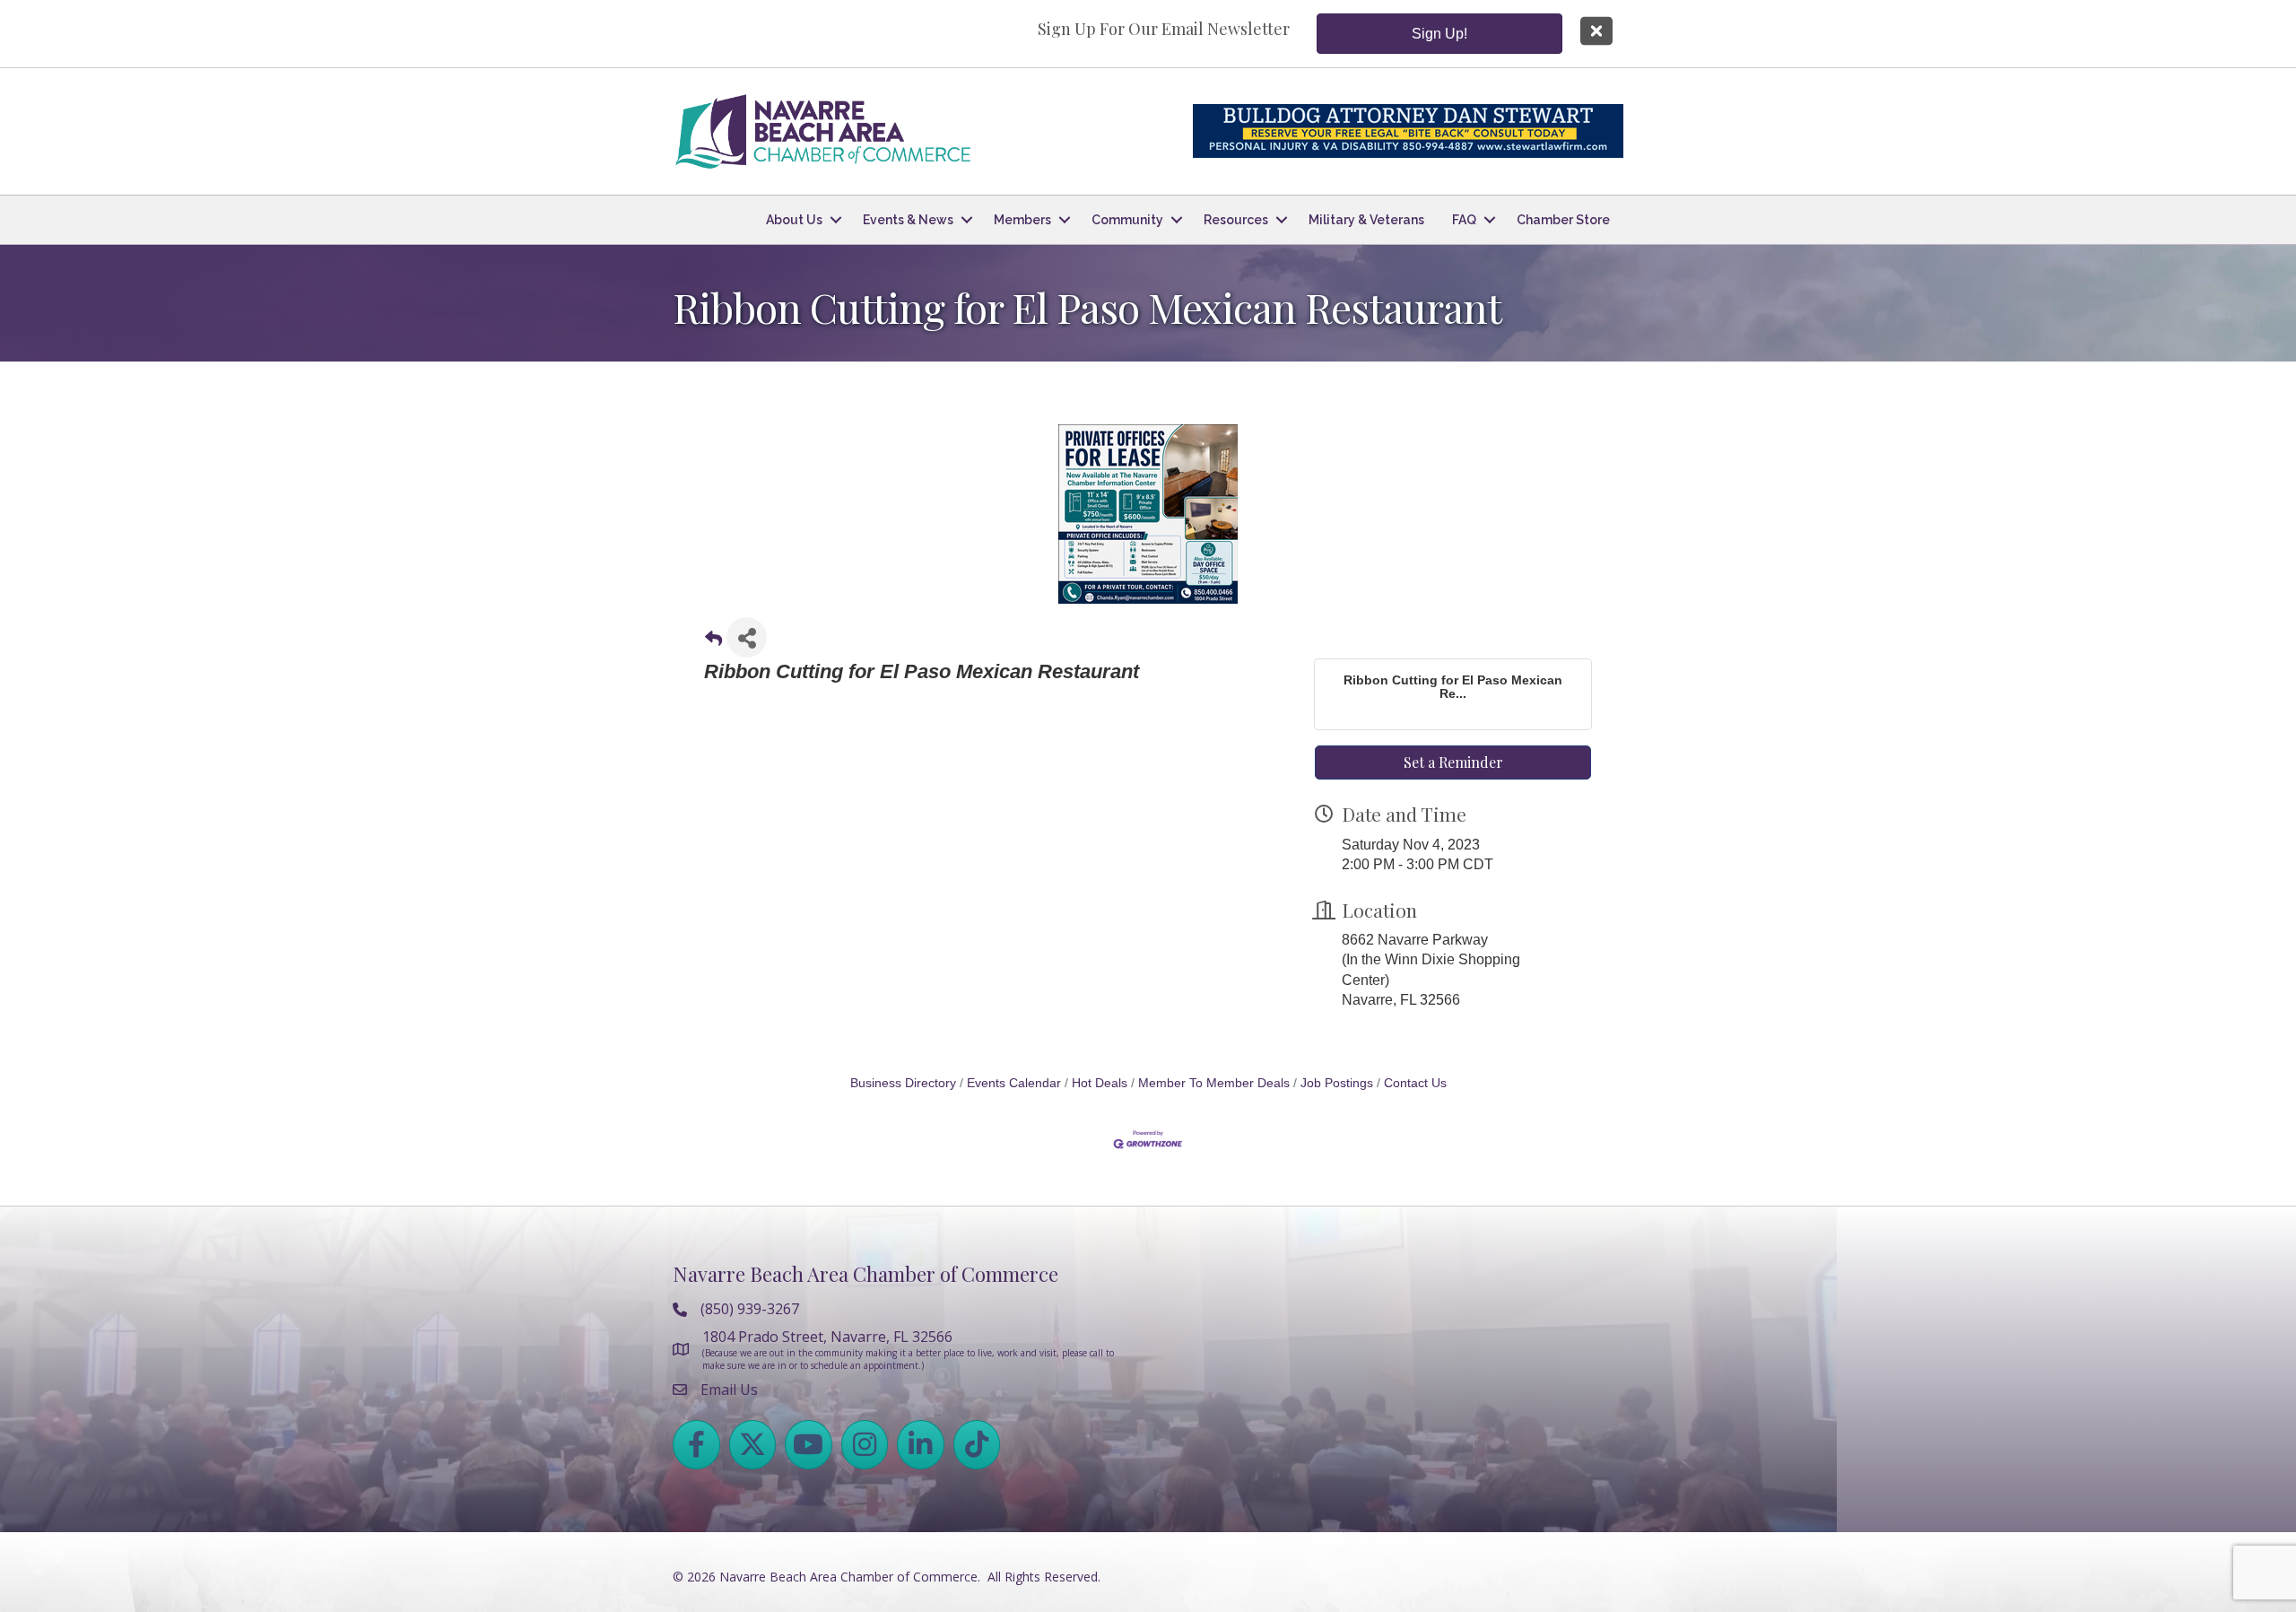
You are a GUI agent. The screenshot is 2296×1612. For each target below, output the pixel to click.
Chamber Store (1563, 220)
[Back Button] (713, 643)
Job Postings (1337, 1083)
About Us (794, 220)
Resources (1236, 220)
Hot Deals (1100, 1083)
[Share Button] (747, 637)
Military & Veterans (1366, 220)
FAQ (1464, 220)
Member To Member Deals (1214, 1083)
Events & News (908, 220)
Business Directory (903, 1083)
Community (1127, 220)
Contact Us (1415, 1083)
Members (1022, 220)
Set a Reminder (1453, 762)
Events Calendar (1014, 1083)
